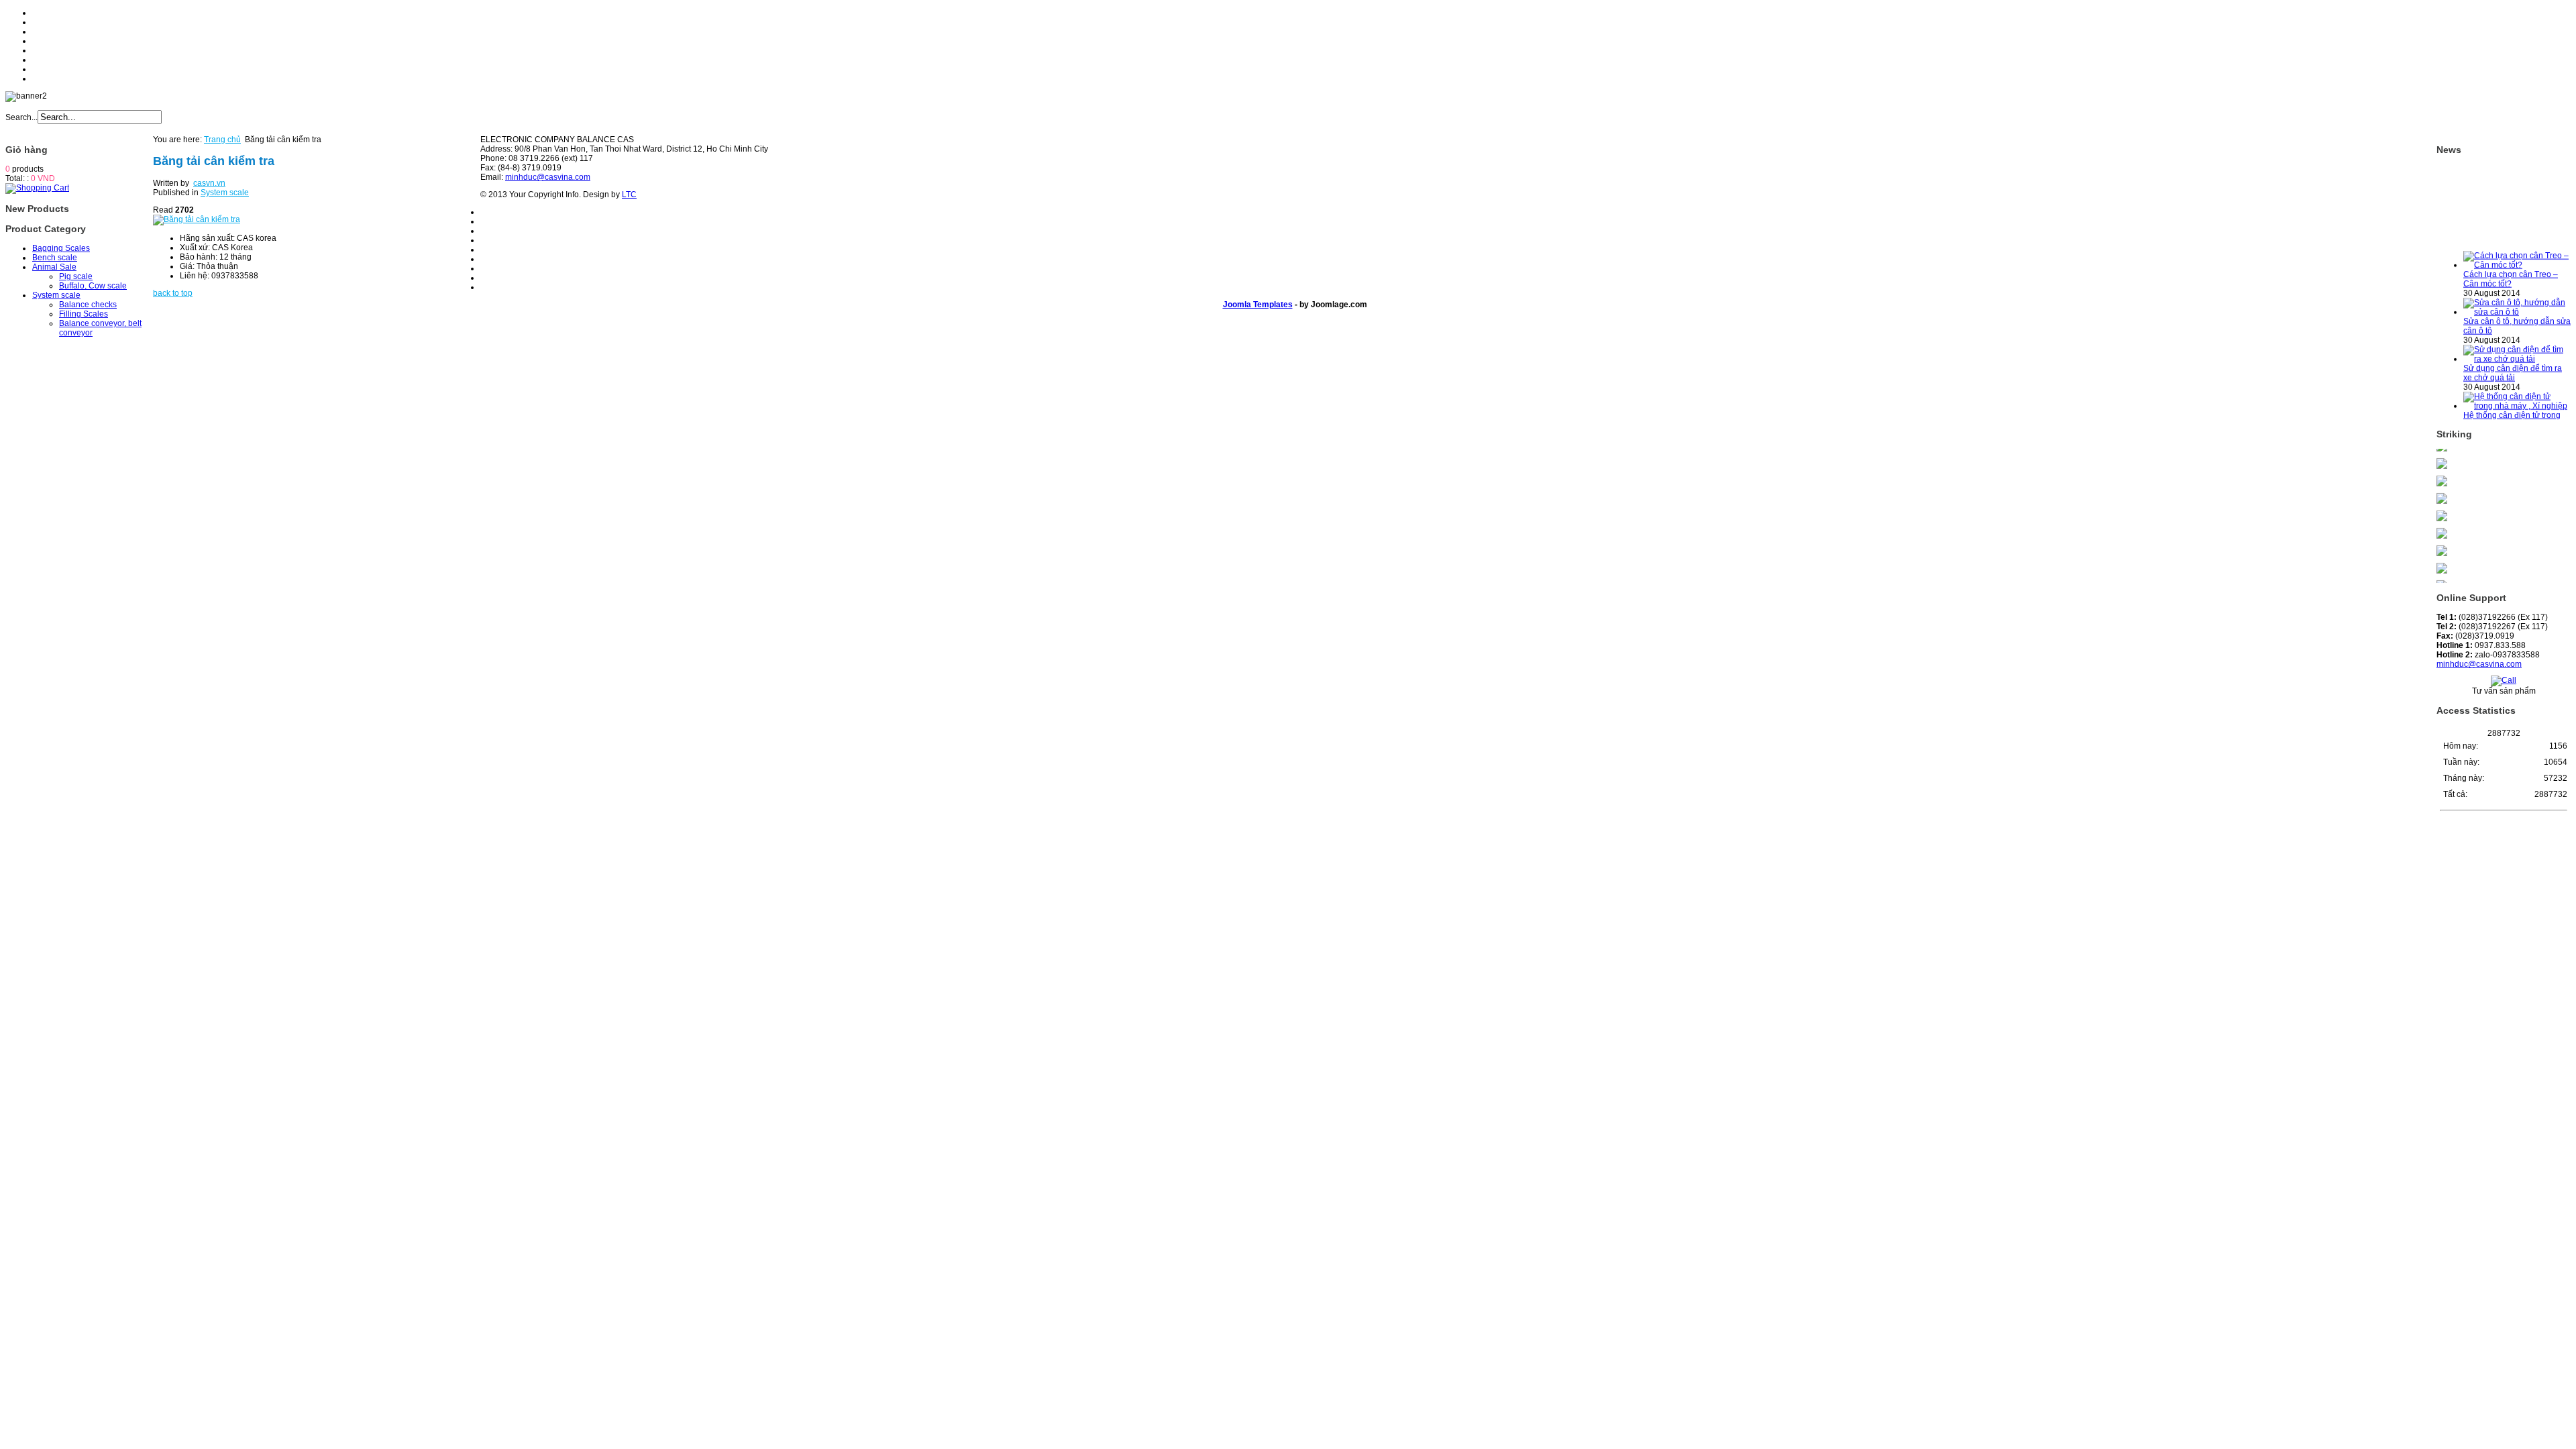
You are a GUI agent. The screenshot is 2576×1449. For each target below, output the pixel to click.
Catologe (49, 60)
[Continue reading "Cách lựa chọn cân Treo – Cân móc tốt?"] (2517, 246)
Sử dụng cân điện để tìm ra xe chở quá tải (2513, 354)
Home (43, 13)
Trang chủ (222, 140)
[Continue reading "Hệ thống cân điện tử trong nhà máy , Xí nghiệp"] (2517, 387)
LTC (629, 195)
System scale (56, 295)
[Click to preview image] (197, 219)
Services (48, 41)
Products (48, 32)
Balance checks (88, 305)
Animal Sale (54, 267)
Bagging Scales (61, 248)
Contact (46, 78)
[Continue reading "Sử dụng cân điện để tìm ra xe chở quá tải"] (2517, 340)
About (43, 22)
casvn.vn (209, 183)
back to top (173, 293)
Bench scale (55, 258)
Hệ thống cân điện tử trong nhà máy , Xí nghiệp (2512, 401)
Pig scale (76, 276)
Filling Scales (84, 314)
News (43, 50)
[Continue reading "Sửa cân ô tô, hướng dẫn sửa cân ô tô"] (2517, 293)
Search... (21, 117)
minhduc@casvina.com (2479, 664)
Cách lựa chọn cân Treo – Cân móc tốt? (2511, 260)
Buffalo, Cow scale (93, 286)
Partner (46, 69)
